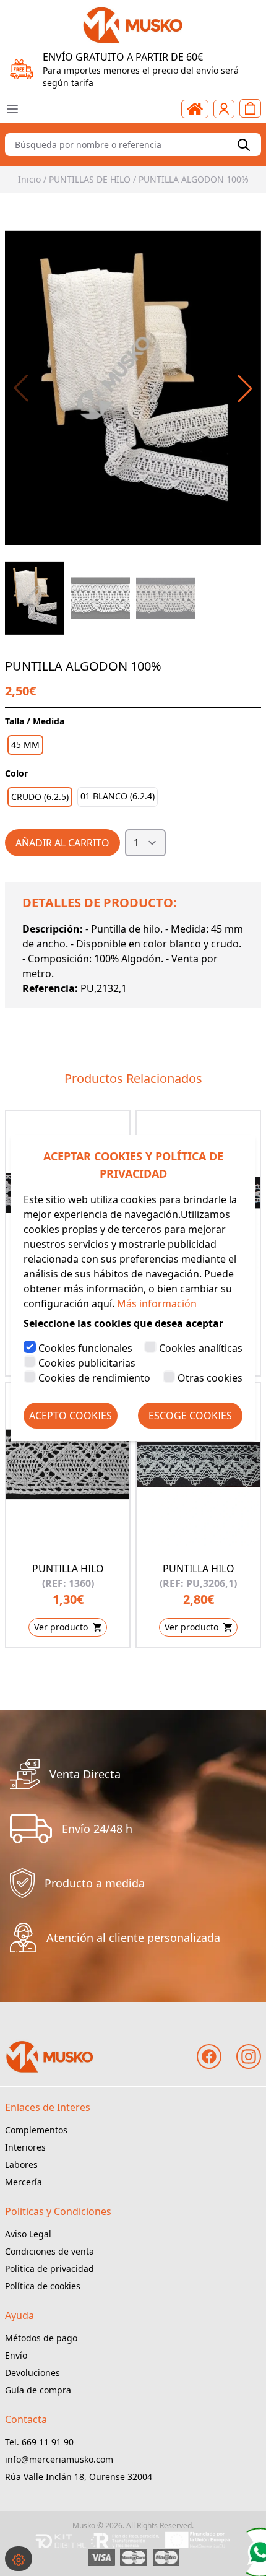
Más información (157, 1303)
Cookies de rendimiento (94, 1378)
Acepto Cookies (71, 1416)
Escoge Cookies (190, 1416)
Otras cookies (210, 1378)
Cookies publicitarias (87, 1363)
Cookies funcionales (85, 1348)
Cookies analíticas (201, 1348)
